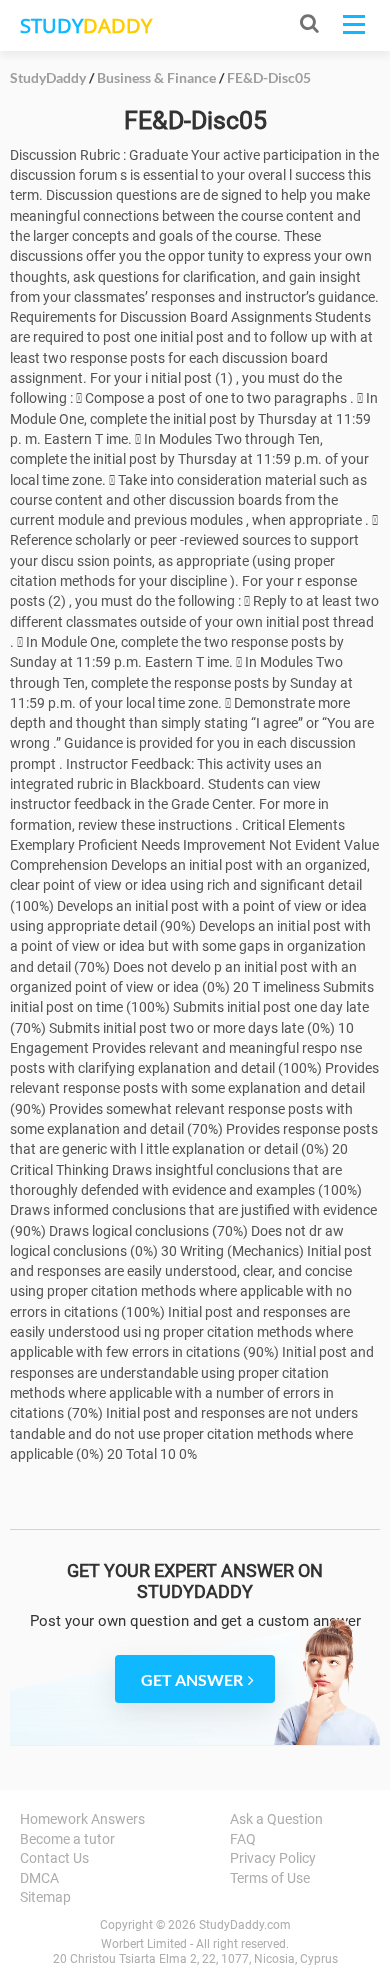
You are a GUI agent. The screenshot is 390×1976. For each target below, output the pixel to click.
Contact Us (54, 1858)
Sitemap (45, 1897)
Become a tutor (67, 1839)
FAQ (243, 1839)
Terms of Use (270, 1878)
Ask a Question (276, 1819)
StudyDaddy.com (245, 1925)
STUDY (86, 25)
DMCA (39, 1878)
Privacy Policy (273, 1858)
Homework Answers (82, 1819)
